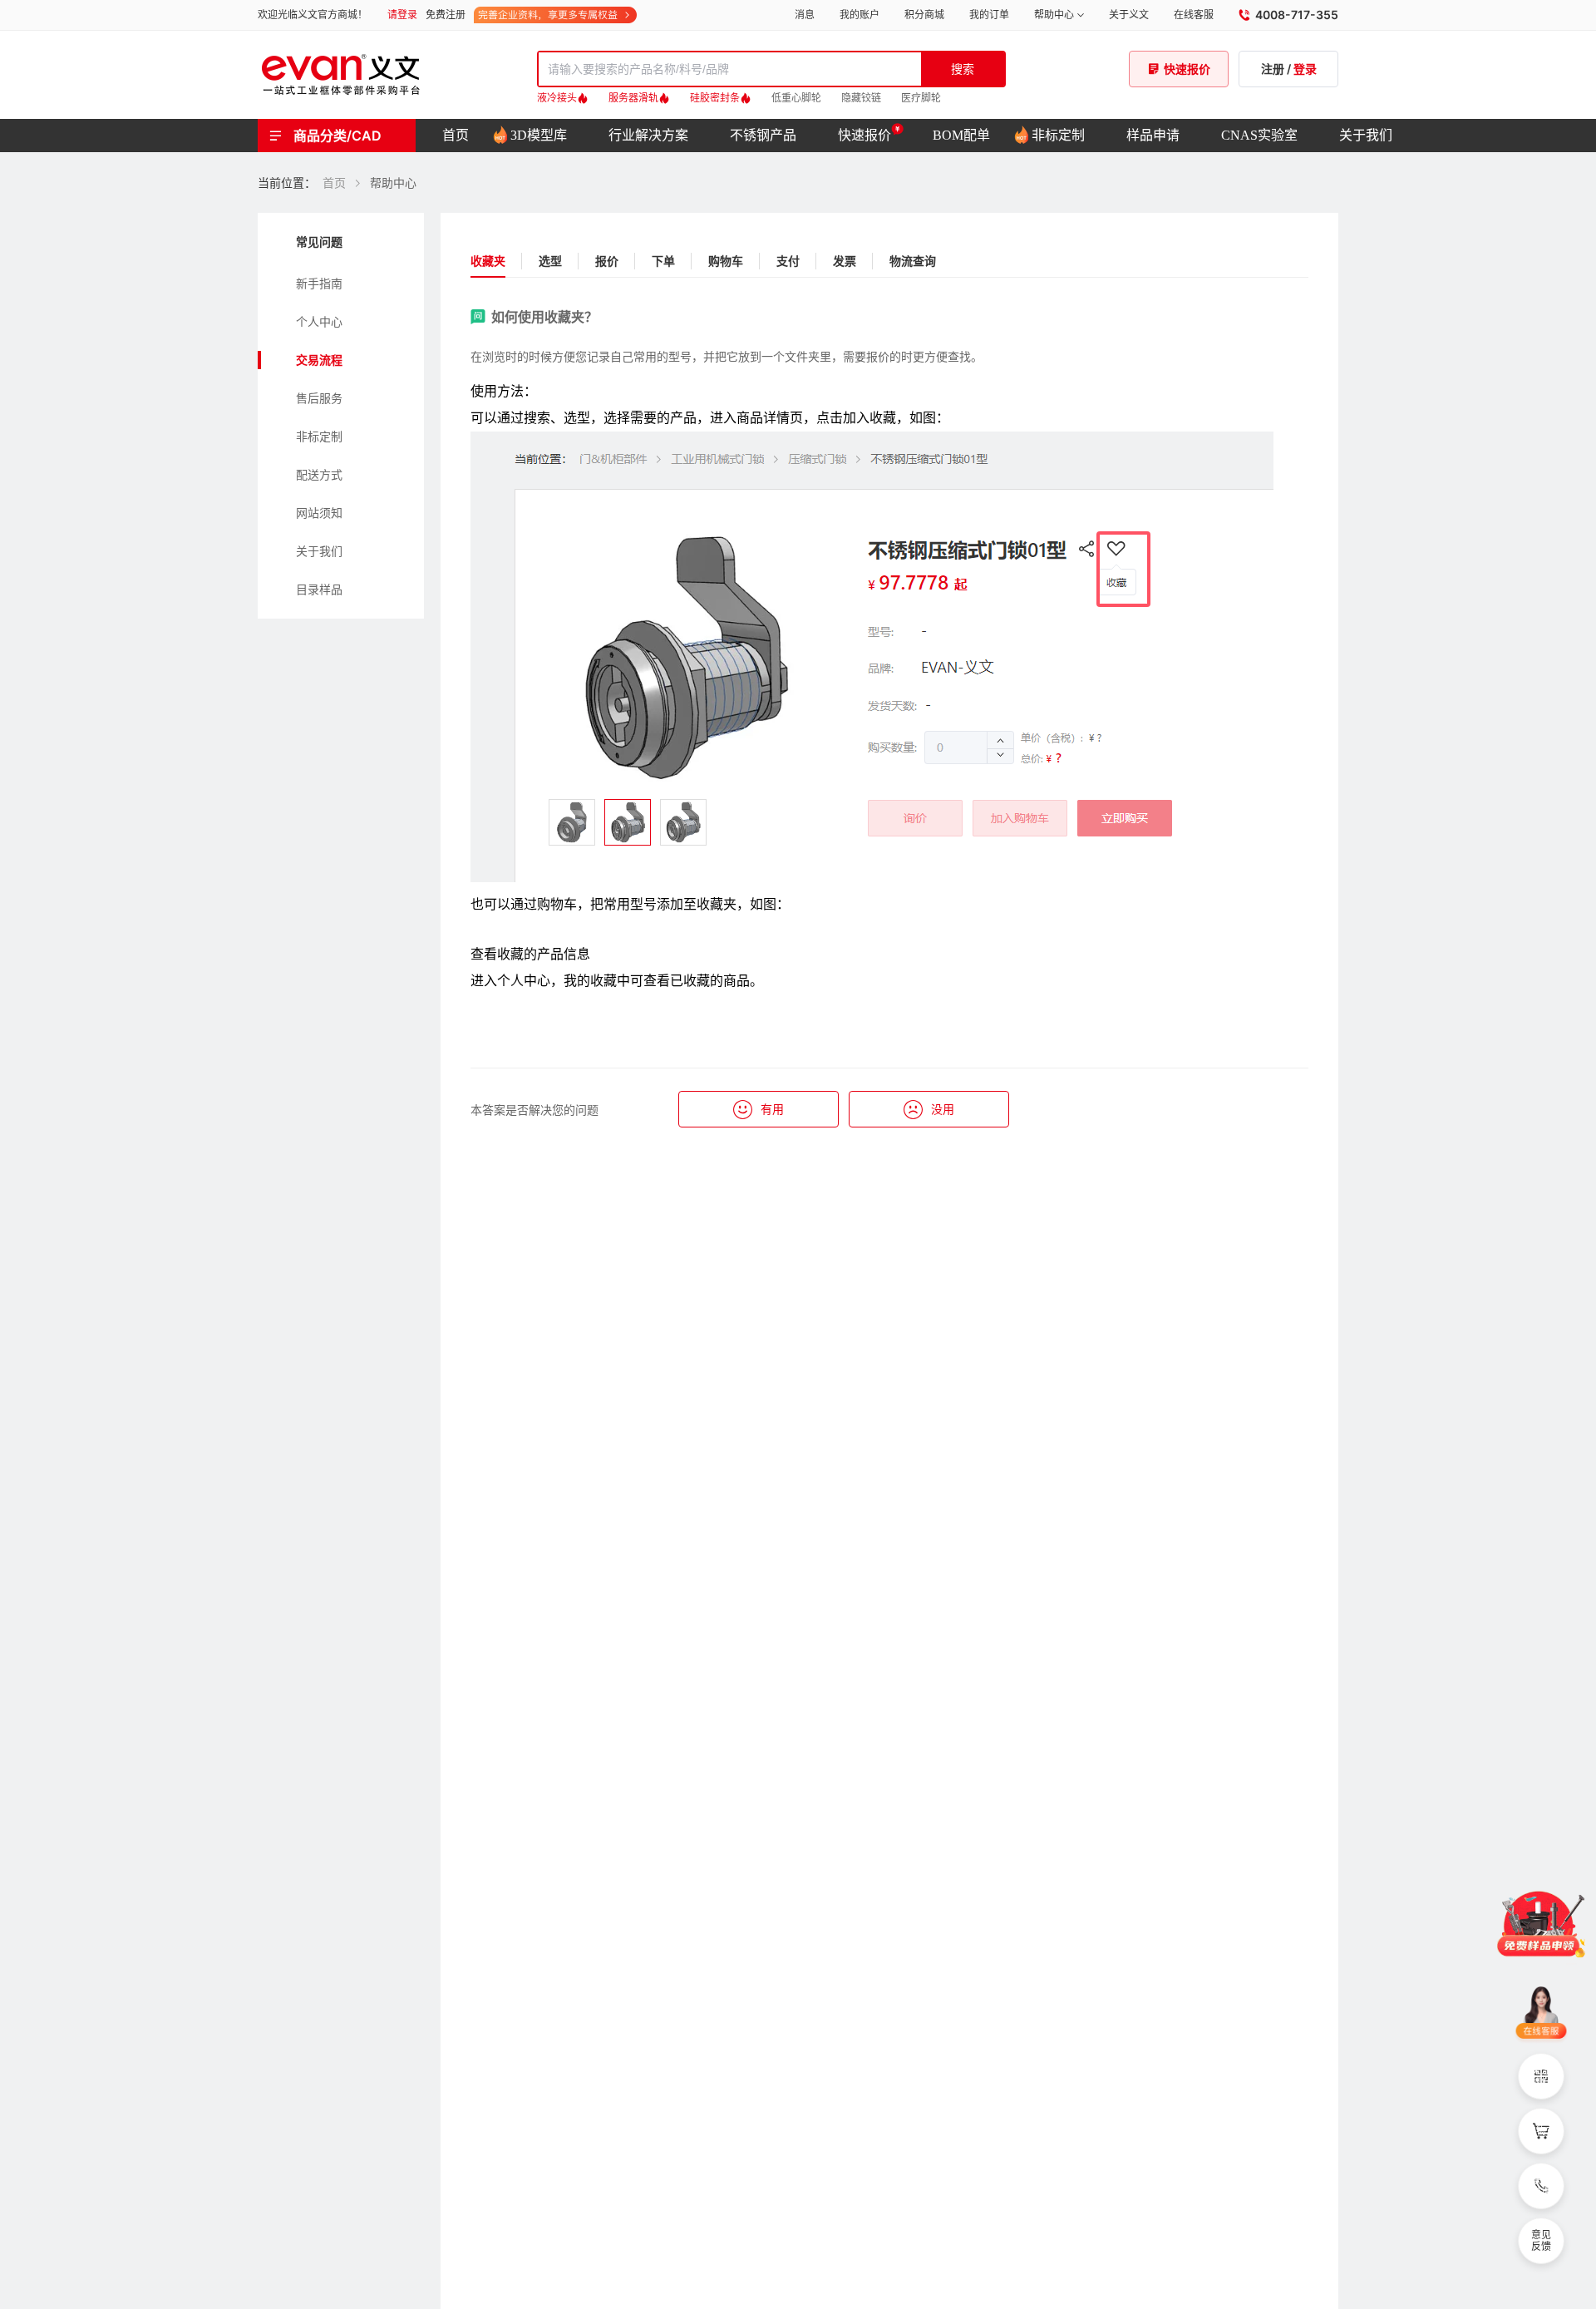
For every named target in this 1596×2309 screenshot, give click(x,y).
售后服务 (319, 398)
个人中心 (319, 321)
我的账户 (860, 15)
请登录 (402, 15)
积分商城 (924, 15)
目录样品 (319, 589)
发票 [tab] (845, 261)
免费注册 (446, 15)
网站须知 (319, 513)
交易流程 (319, 360)
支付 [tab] (788, 261)
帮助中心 (1054, 15)
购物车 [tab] (726, 261)
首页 (334, 183)
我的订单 (989, 15)
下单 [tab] (663, 261)
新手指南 (319, 283)
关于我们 (319, 551)
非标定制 (319, 436)
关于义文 (1129, 15)
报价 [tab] (607, 261)
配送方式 (319, 474)
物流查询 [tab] (913, 261)
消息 (805, 15)
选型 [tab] (550, 261)
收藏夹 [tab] (488, 261)
